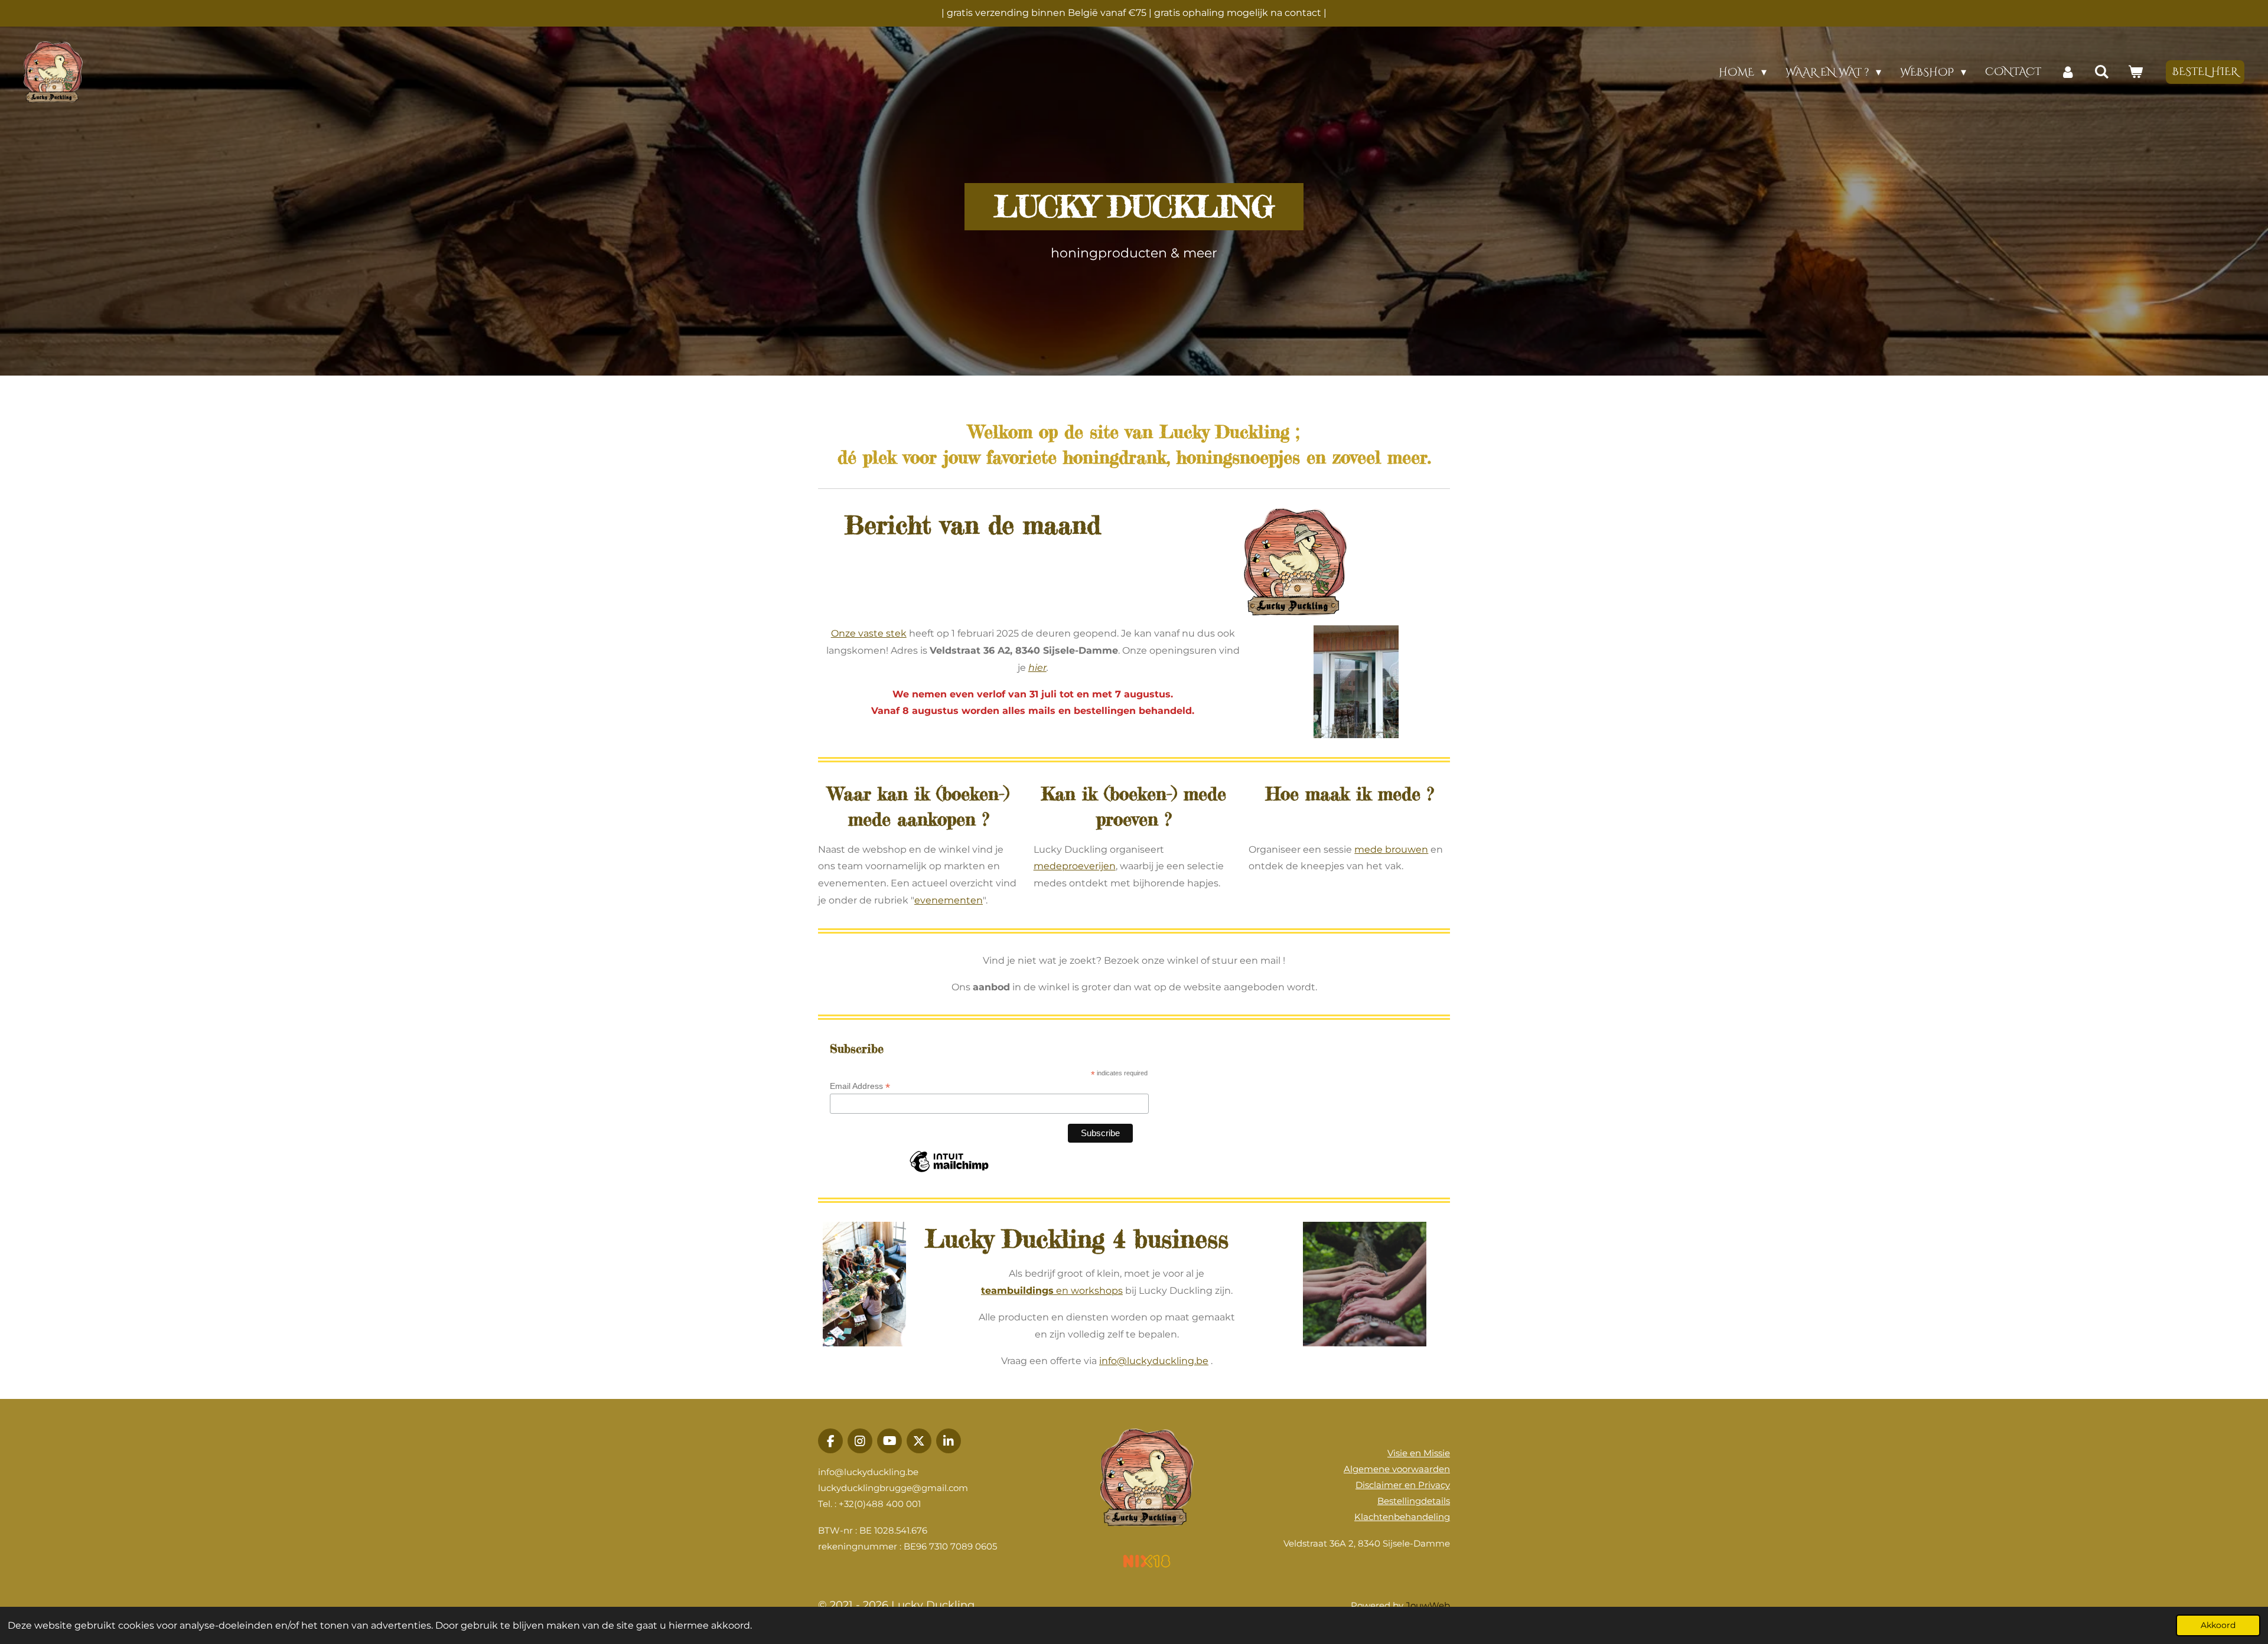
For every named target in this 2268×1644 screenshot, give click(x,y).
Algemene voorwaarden (1397, 1469)
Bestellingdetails (1414, 1501)
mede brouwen (1391, 849)
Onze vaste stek (869, 633)
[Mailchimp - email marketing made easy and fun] (949, 1172)
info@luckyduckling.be (1154, 1361)
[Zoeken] (2102, 72)
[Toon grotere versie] (1296, 562)
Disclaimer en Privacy (1403, 1485)
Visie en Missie (1419, 1453)
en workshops (1052, 1291)
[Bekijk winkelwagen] (2135, 72)
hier (1037, 668)
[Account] (2067, 72)
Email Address (860, 1086)
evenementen (949, 900)
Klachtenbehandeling (1402, 1517)
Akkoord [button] (2218, 1625)
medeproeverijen (1075, 866)
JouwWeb (1428, 1605)
